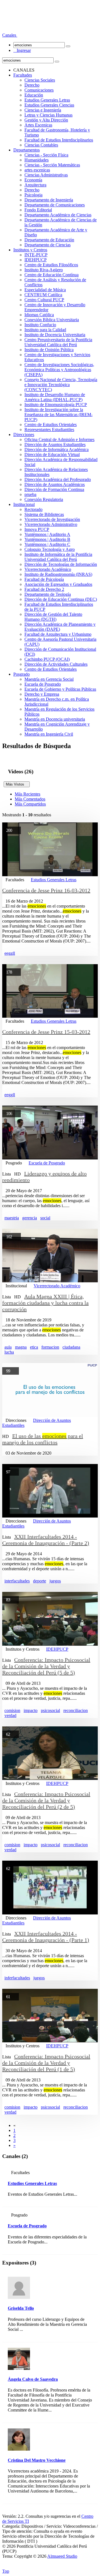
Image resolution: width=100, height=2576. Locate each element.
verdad (10, 1715)
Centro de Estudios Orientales (51, 425)
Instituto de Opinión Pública (49, 350)
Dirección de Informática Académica (57, 449)
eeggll (10, 953)
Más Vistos (17, 784)
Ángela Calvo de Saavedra (33, 2379)
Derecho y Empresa (42, 694)
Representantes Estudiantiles (49, 430)
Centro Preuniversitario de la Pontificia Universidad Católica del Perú (58, 342)
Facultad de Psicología (44, 579)
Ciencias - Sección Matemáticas (52, 165)
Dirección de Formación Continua (54, 489)
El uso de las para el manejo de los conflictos (43, 1439)
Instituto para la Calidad (45, 330)
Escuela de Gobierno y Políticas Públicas (60, 689)
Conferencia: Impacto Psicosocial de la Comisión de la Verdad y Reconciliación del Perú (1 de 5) (46, 2063)
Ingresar (22, 50)
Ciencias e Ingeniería (43, 110)
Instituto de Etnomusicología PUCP (56, 405)
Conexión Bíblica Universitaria (52, 320)
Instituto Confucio (40, 325)
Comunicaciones (39, 90)
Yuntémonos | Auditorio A (47, 534)
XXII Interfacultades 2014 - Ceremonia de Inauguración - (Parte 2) (46, 1540)
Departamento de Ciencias (47, 245)
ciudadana (71, 1347)
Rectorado (33, 509)
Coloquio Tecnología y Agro (50, 549)
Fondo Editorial (38, 210)
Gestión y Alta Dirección (46, 120)
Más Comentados (30, 799)
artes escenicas (37, 170)
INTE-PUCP (36, 255)
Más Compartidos (30, 804)
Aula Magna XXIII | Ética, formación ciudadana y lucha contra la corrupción (45, 1303)
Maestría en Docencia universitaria (55, 719)
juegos (55, 1581)
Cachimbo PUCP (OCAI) (47, 659)
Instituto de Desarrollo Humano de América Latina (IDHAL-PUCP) (55, 397)
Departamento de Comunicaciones (55, 205)
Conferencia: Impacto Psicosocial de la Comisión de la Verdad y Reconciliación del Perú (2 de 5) (46, 1800)
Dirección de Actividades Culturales (56, 664)
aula (8, 1347)
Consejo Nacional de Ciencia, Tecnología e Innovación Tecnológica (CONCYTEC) (61, 385)
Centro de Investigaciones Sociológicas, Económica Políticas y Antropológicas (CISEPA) (59, 370)
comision (12, 1710)
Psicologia (33, 195)
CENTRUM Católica (43, 295)
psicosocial (50, 1710)
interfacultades (17, 1581)
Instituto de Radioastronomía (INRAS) (58, 574)
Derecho (32, 85)
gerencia (30, 1218)
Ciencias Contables (41, 145)
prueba (30, 494)
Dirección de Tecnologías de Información (61, 564)
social (45, 1218)
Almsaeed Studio (62, 2556)
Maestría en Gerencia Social (49, 679)
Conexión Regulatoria (44, 499)
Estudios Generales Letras (47, 100)
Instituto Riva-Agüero (44, 270)
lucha (9, 1352)
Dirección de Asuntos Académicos (55, 484)
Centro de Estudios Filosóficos (51, 265)
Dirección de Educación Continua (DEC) (61, 599)
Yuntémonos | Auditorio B (47, 539)
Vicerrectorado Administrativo (51, 524)
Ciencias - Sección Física (46, 155)
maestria (12, 1218)
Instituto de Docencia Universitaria (55, 335)
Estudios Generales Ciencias (49, 105)
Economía (33, 180)
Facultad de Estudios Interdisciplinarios (59, 140)
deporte (40, 1581)
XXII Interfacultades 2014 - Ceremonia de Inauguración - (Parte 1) (46, 1937)
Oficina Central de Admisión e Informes (59, 440)
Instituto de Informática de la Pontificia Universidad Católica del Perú (58, 557)
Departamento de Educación (49, 240)
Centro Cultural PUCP (44, 300)
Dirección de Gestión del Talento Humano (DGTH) (53, 617)
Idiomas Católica (39, 315)
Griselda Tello (21, 2308)
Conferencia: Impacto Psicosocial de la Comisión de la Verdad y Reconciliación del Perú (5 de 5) (46, 1666)
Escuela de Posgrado (43, 684)
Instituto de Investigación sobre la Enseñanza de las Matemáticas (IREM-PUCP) (58, 415)
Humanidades (37, 160)
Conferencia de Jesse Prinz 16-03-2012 (46, 890)
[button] (10, 35)
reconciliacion (76, 1710)
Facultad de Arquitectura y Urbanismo (58, 634)
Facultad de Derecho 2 (44, 589)
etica (34, 1347)
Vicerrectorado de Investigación (52, 519)
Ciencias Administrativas (46, 175)
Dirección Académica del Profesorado (58, 479)
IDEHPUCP (36, 260)
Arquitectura (35, 185)
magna (21, 1347)
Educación (34, 95)
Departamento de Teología (48, 594)
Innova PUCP (37, 529)
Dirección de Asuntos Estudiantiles (55, 444)
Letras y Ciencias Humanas (48, 115)
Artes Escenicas (38, 125)
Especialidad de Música (45, 290)
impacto (31, 1710)
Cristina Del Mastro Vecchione (37, 2460)
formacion (50, 1347)
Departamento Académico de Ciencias (58, 215)
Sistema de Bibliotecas (44, 514)
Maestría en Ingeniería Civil (49, 734)
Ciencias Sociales (40, 80)
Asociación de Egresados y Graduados (58, 584)
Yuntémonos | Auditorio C (47, 544)
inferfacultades (17, 1978)
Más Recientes (27, 794)
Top (6, 2571)
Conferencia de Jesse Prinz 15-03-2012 (46, 1032)
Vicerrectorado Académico (48, 569)
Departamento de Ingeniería (49, 200)
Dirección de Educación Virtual (52, 454)
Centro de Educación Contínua (52, 275)
